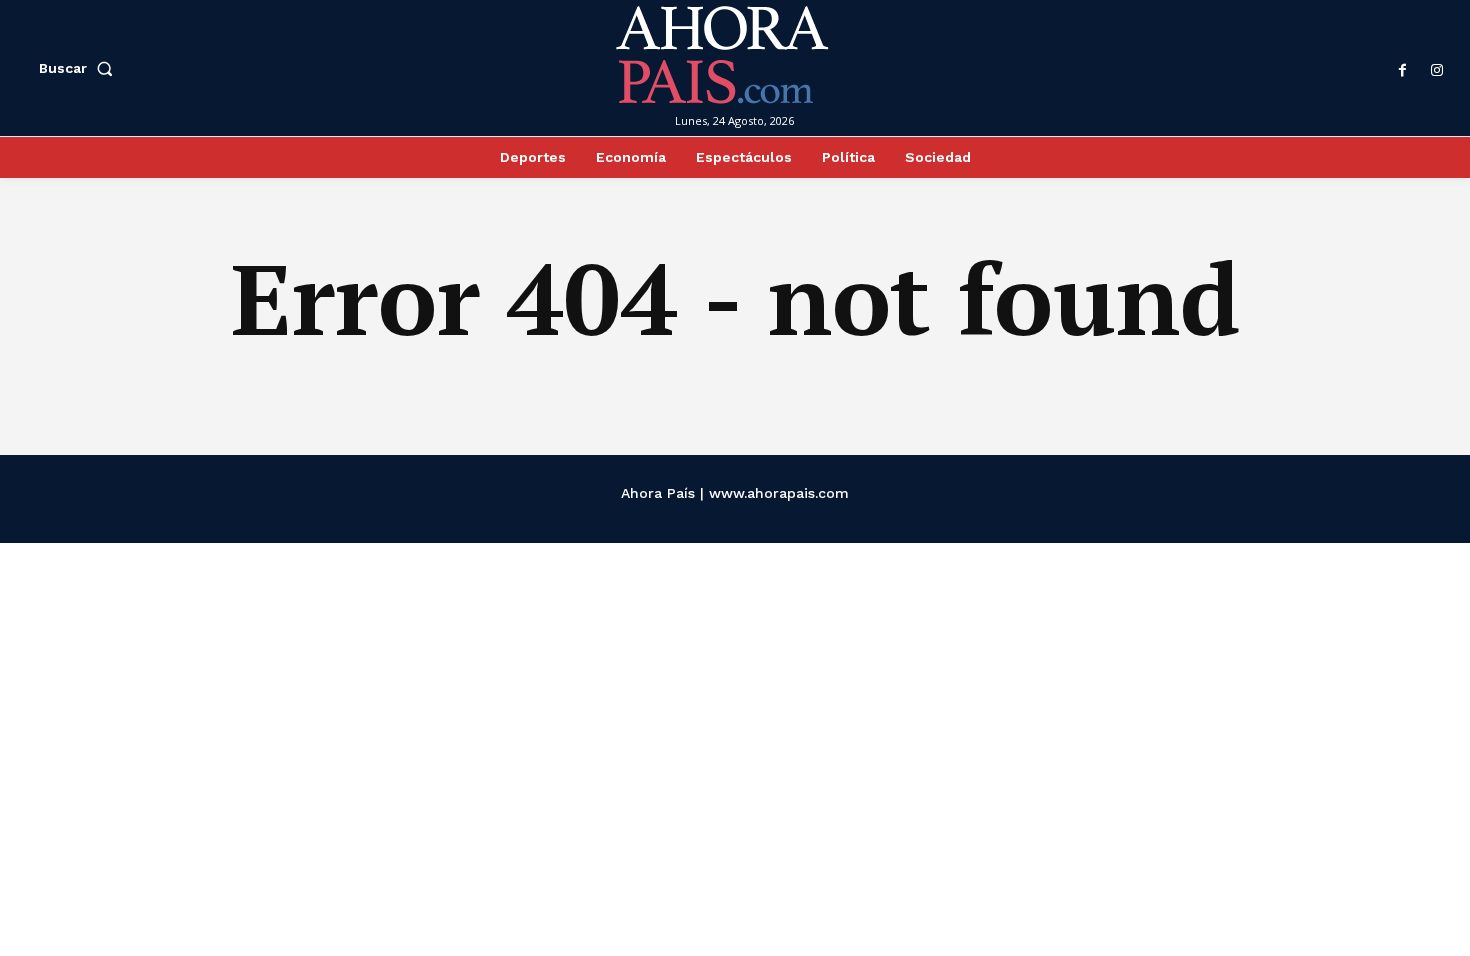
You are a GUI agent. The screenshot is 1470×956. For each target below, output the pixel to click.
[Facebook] (1403, 71)
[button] (80, 68)
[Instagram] (1437, 71)
